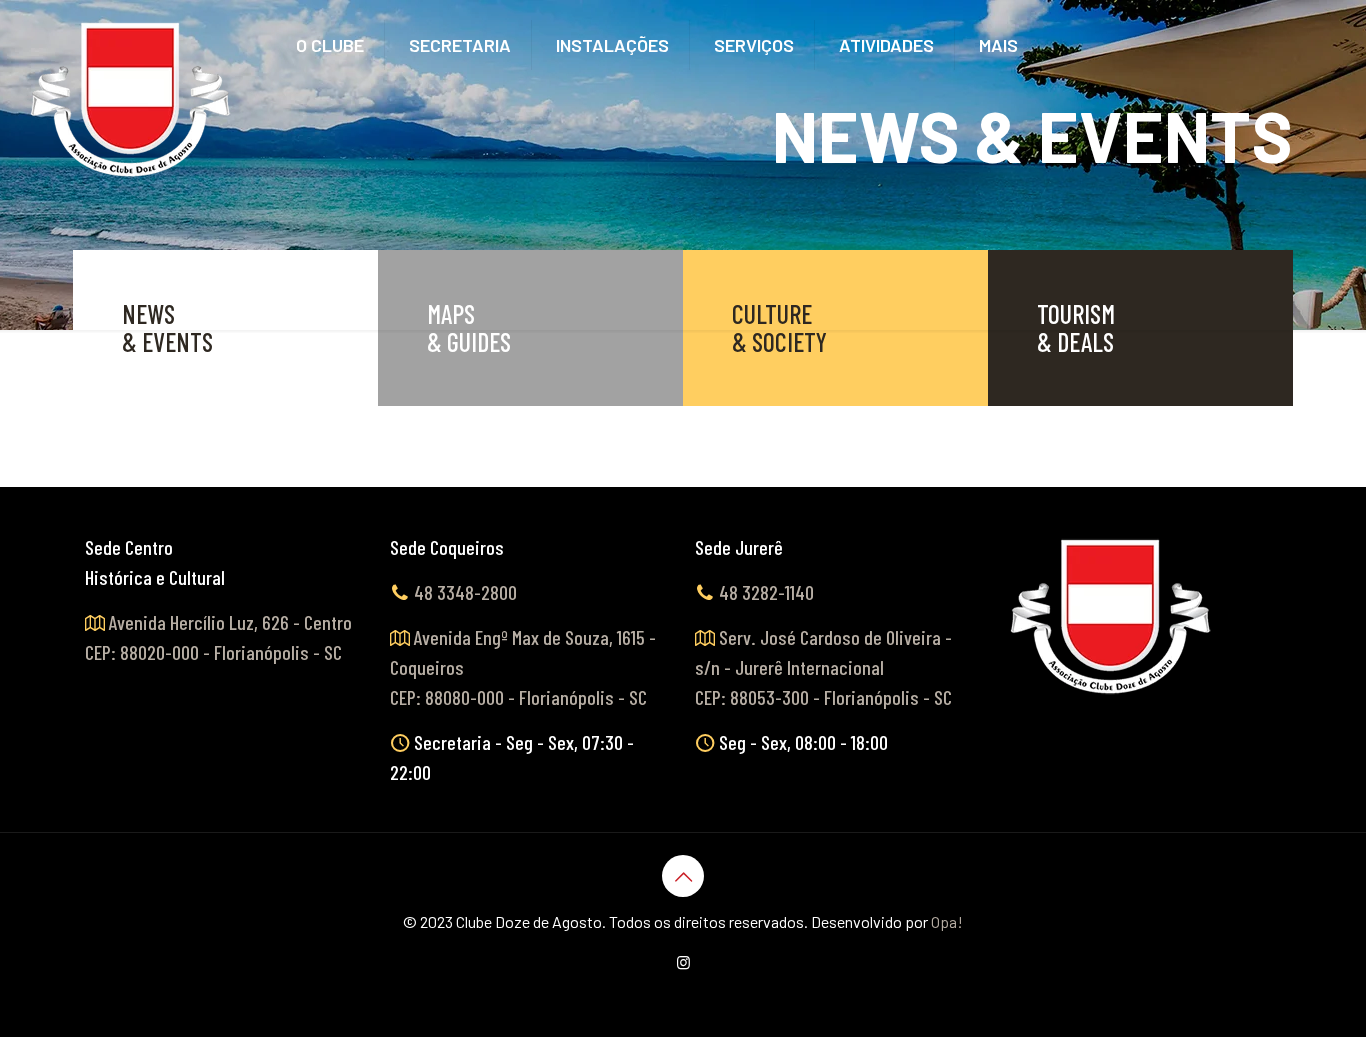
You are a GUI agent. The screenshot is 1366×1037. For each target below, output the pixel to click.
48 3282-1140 (766, 592)
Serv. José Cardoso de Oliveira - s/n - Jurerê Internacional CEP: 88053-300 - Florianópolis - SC (823, 667)
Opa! (947, 921)
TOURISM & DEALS (1076, 327)
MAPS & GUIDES (469, 327)
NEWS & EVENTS (167, 327)
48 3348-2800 (465, 592)
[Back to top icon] (683, 876)
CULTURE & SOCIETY (779, 327)
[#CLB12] (132, 100)
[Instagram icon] (683, 962)
